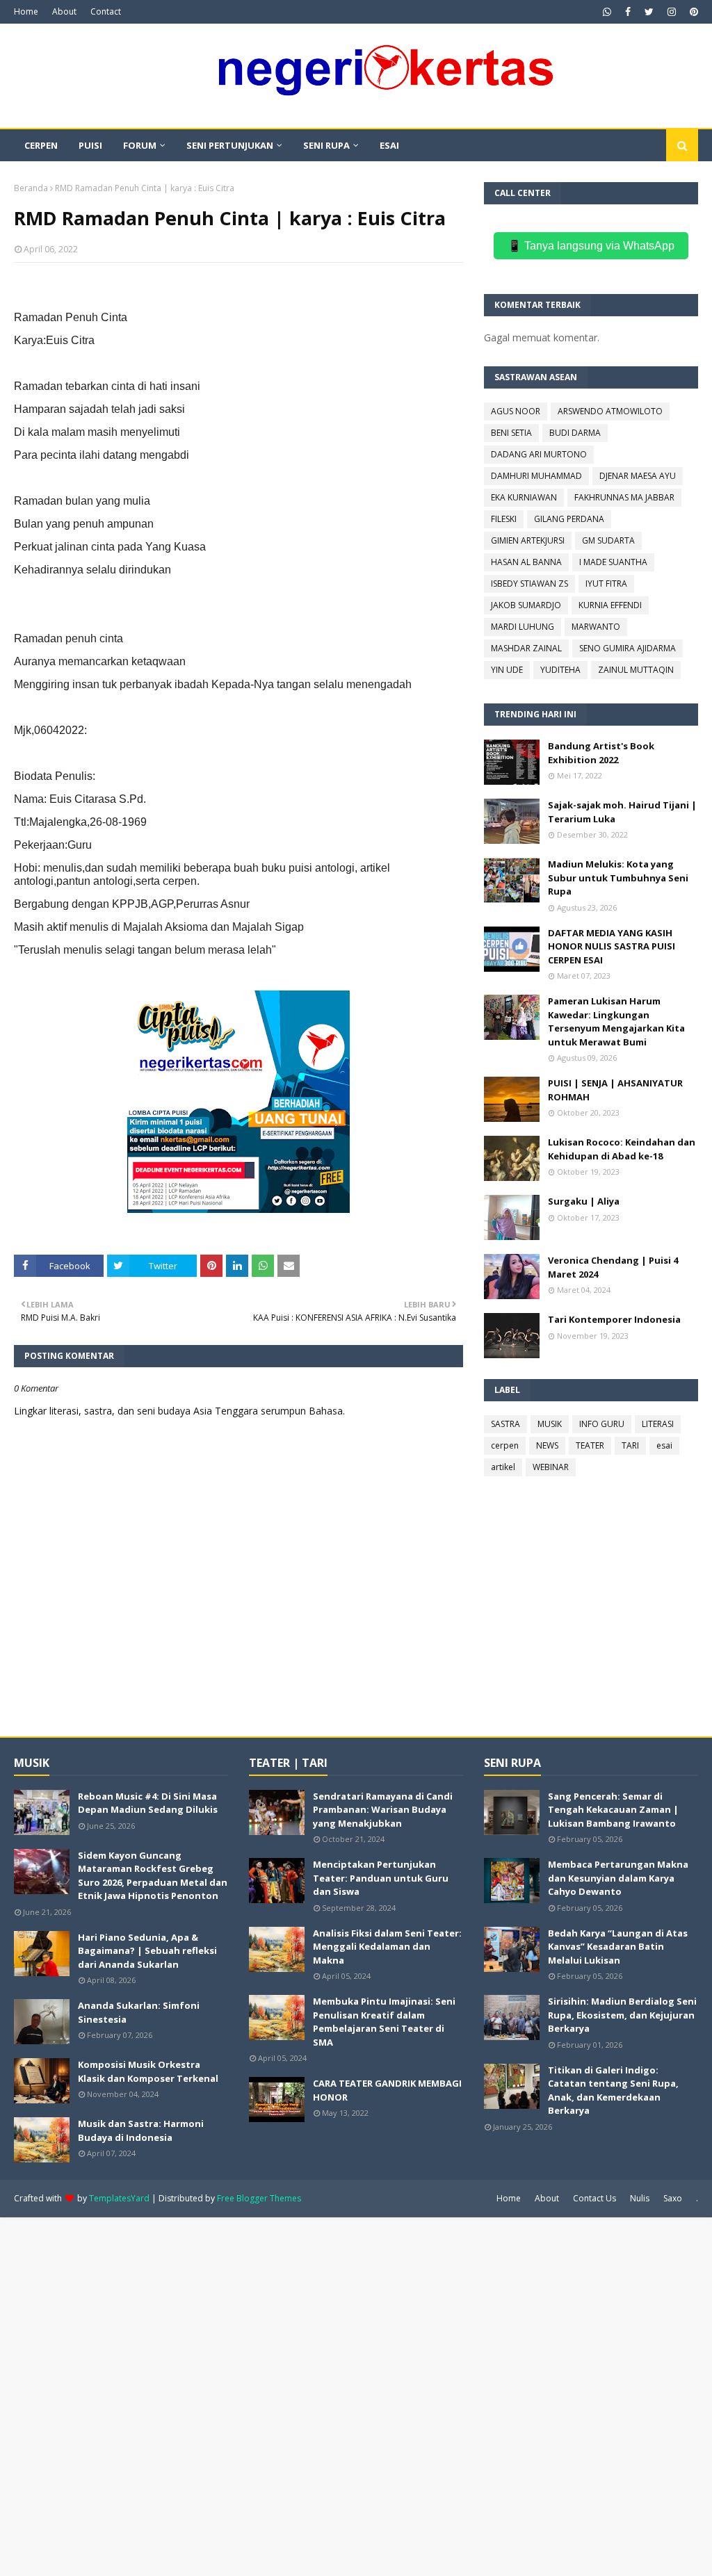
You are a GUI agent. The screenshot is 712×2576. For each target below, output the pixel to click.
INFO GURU (602, 1424)
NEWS (547, 1445)
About (64, 11)
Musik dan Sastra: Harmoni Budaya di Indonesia (141, 2130)
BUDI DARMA (575, 433)
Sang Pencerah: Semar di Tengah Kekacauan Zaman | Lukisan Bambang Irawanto (613, 1810)
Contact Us (594, 2198)
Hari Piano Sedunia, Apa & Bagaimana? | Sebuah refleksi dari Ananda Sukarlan (147, 1951)
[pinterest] (692, 12)
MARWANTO (596, 627)
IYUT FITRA (606, 584)
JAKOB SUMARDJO (526, 605)
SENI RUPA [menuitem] (326, 145)
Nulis (640, 2198)
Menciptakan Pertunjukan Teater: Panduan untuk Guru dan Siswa (381, 1878)
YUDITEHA (560, 670)
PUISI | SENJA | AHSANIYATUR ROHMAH (615, 1090)
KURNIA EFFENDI (610, 605)
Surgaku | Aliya (584, 1201)
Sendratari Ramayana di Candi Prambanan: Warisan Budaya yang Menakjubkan (383, 1810)
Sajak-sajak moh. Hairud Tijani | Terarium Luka (622, 812)
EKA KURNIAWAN (524, 497)
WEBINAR (551, 1467)
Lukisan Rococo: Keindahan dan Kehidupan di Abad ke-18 (622, 1149)
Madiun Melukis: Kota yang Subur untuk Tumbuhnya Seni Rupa (618, 878)
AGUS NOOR (516, 411)
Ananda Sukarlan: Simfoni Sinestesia (139, 2012)
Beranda (31, 188)
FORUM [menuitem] (140, 145)
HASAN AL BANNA (526, 562)
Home (26, 11)
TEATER (590, 1445)
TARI (630, 1445)
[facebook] (628, 12)
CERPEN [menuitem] (41, 145)
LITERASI (658, 1424)
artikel (503, 1467)
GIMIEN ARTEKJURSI (528, 540)
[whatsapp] (607, 12)
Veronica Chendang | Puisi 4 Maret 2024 (613, 1267)
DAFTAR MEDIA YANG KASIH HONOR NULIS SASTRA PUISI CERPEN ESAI (612, 946)
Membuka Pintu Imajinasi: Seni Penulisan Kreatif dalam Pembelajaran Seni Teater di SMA (384, 2022)
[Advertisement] (356, 2395)
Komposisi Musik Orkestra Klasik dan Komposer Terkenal (148, 2071)
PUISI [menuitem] (90, 145)
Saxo (673, 2198)
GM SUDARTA (608, 540)
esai (664, 1445)
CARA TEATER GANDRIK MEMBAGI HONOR (387, 2090)
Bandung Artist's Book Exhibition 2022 (601, 753)
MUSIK (550, 1424)
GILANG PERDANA (569, 519)
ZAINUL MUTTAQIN (636, 670)
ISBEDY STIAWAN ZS (529, 584)
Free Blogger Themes (259, 2198)
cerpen (505, 1445)
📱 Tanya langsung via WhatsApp (591, 246)
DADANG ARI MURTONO (539, 454)
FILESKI (504, 519)
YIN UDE (507, 670)
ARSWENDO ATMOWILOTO (610, 411)
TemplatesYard (119, 2198)
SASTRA (505, 1424)
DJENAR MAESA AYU (638, 476)
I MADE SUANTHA (613, 562)
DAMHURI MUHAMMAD (536, 476)
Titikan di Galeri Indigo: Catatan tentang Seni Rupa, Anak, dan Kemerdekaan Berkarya (613, 2090)
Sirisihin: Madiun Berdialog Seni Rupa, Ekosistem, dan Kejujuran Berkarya (622, 2015)
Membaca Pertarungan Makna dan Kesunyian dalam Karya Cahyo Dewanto (618, 1878)
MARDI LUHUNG (523, 627)
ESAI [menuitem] (389, 145)
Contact (106, 11)
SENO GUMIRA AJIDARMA (628, 648)
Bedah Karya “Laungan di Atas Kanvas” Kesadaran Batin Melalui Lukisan (618, 1947)
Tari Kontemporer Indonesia (614, 1319)
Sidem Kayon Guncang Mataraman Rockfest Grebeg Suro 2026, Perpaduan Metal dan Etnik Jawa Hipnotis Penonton (153, 1876)
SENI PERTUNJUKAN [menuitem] (230, 145)
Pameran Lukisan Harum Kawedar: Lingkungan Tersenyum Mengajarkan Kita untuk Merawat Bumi (616, 1021)
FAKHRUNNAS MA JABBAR (624, 497)
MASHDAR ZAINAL (526, 648)
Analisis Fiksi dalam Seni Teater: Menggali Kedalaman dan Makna (387, 1947)
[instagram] (672, 12)
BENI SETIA (511, 433)
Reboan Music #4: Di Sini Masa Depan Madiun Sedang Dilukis (148, 1803)
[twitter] (649, 12)
